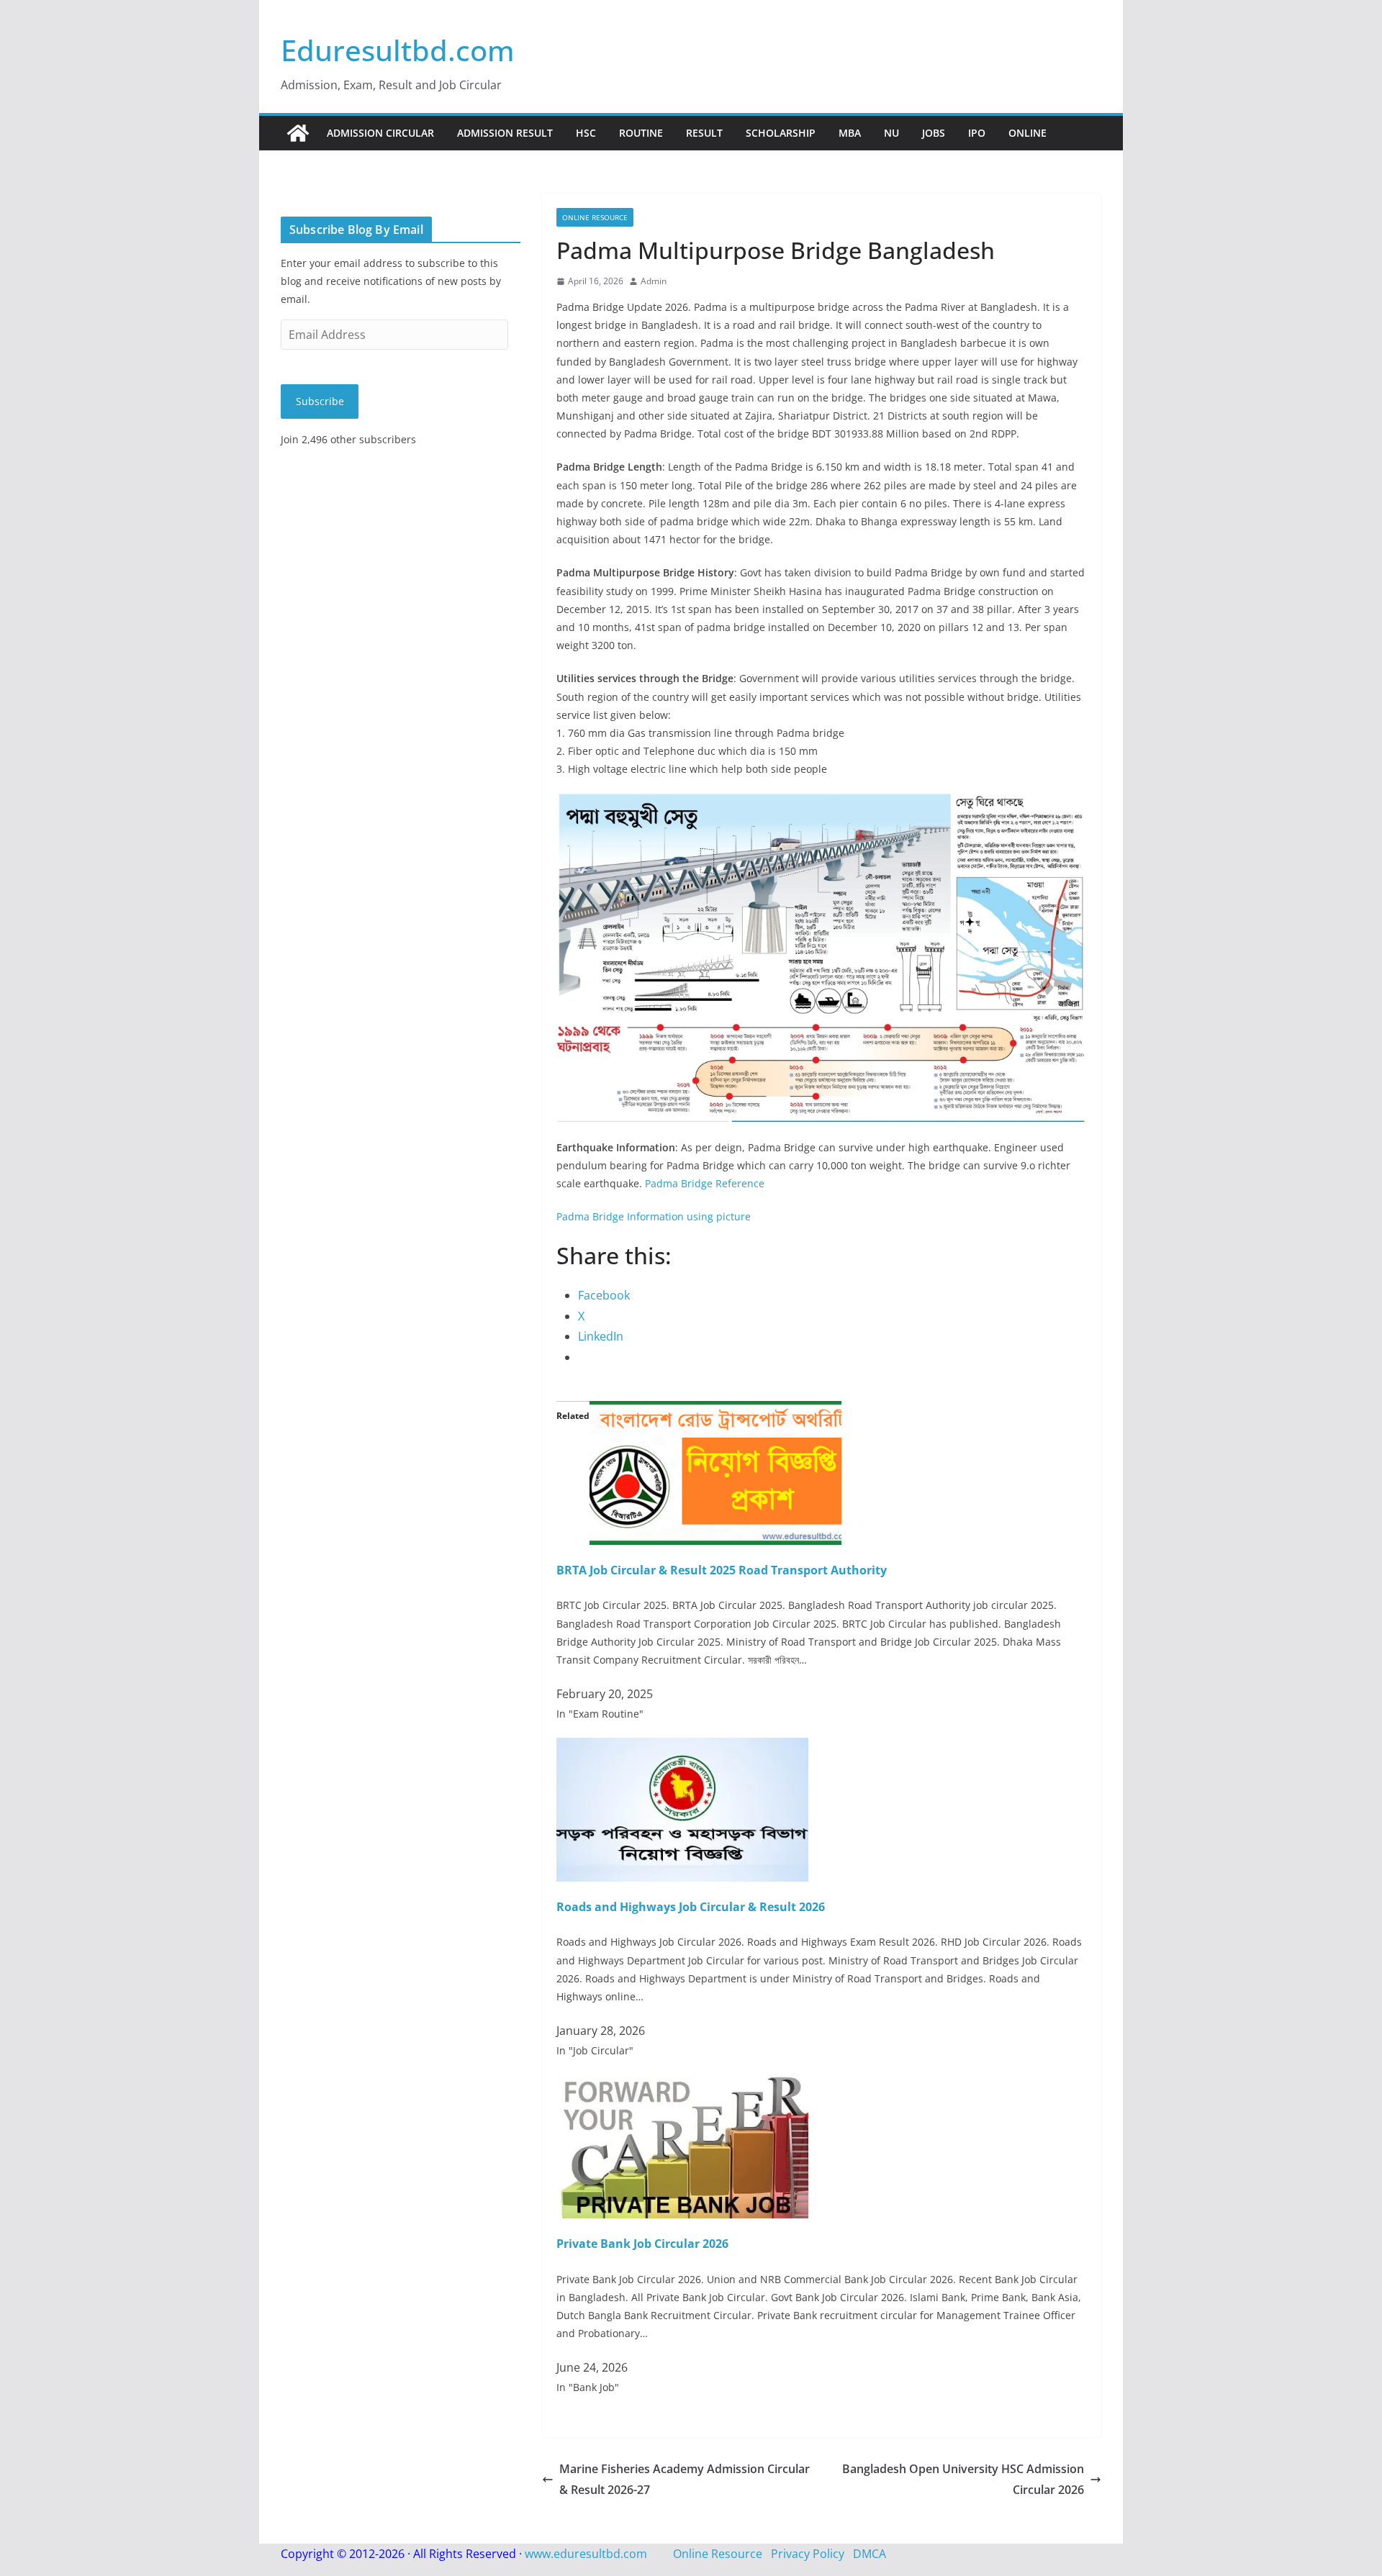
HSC (586, 133)
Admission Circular (380, 133)
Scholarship (781, 133)
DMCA (870, 2554)
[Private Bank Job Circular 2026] (682, 2085)
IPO (977, 133)
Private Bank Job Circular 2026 (642, 2244)
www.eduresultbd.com (586, 2554)
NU (891, 133)
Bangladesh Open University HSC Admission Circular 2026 (963, 2479)
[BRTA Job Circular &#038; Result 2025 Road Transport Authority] (715, 1411)
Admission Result (505, 133)
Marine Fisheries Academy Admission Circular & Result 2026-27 (685, 2479)
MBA (850, 133)
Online (1028, 133)
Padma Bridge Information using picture (654, 1216)
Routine (641, 133)
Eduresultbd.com (398, 50)
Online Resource (595, 217)
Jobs (934, 133)
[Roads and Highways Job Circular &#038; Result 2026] (682, 1748)
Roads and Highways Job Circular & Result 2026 (691, 1907)
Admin (654, 281)
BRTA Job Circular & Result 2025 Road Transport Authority (722, 1570)
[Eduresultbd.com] (298, 133)
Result (704, 133)
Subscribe (320, 401)
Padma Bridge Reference (705, 1183)
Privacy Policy (808, 2554)
